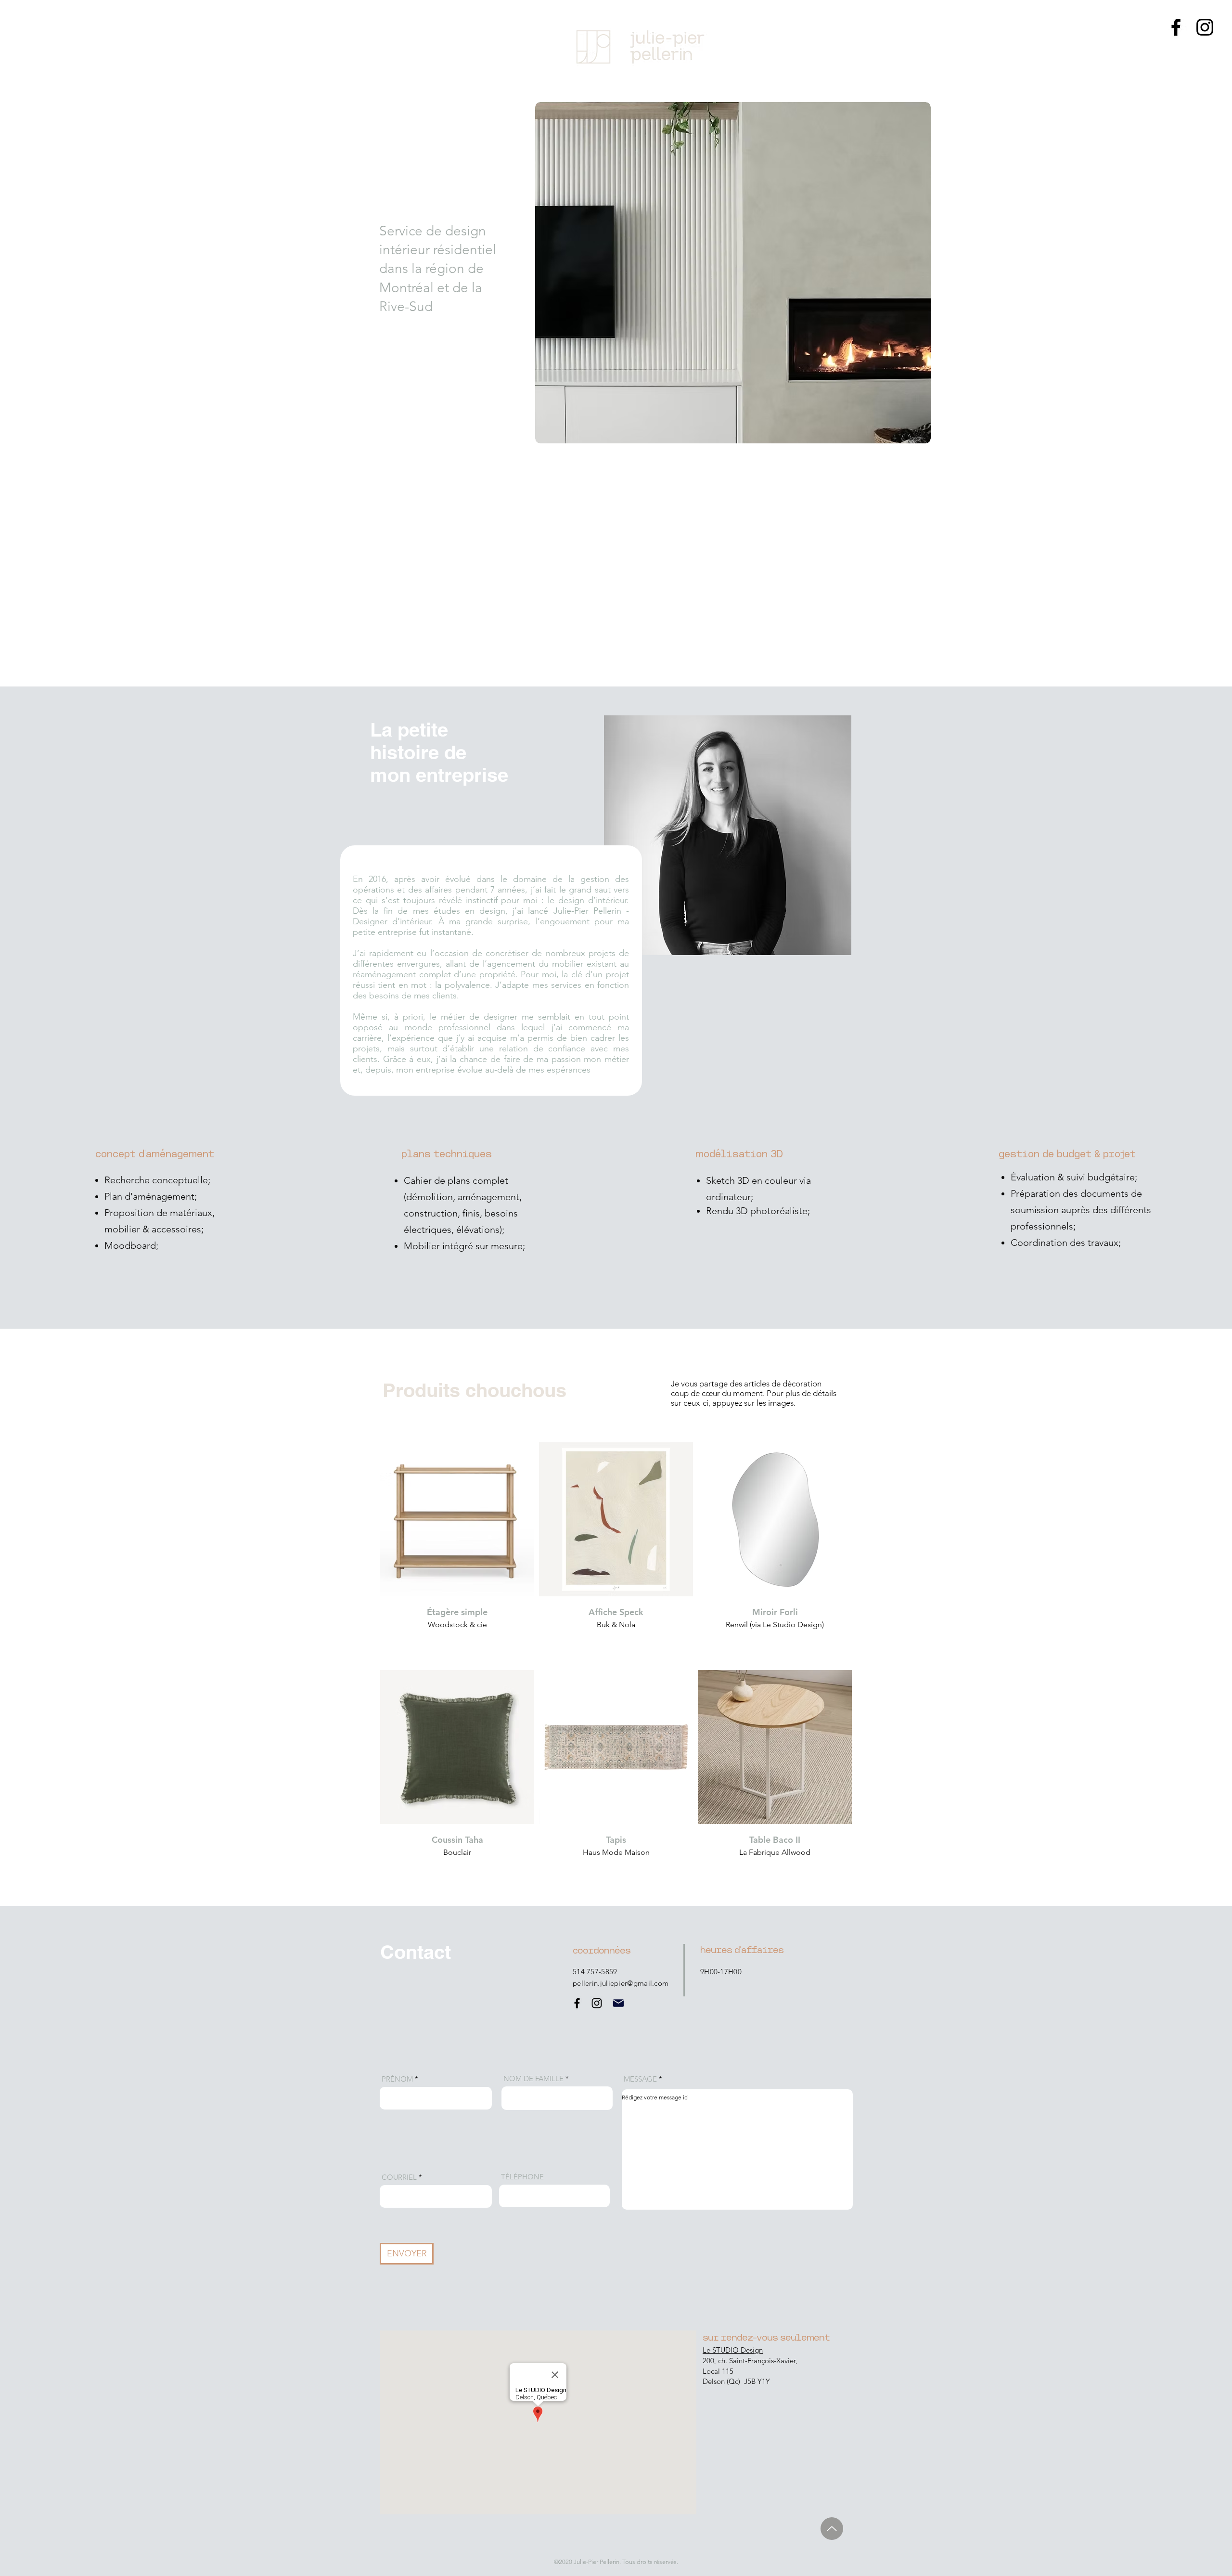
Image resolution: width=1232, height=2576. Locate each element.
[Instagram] (1205, 27)
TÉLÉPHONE (522, 2177)
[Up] (832, 2529)
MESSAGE (640, 2079)
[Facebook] (1176, 27)
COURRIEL (399, 2177)
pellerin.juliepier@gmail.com (621, 1983)
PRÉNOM (397, 2079)
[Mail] (618, 2003)
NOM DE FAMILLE (533, 2078)
